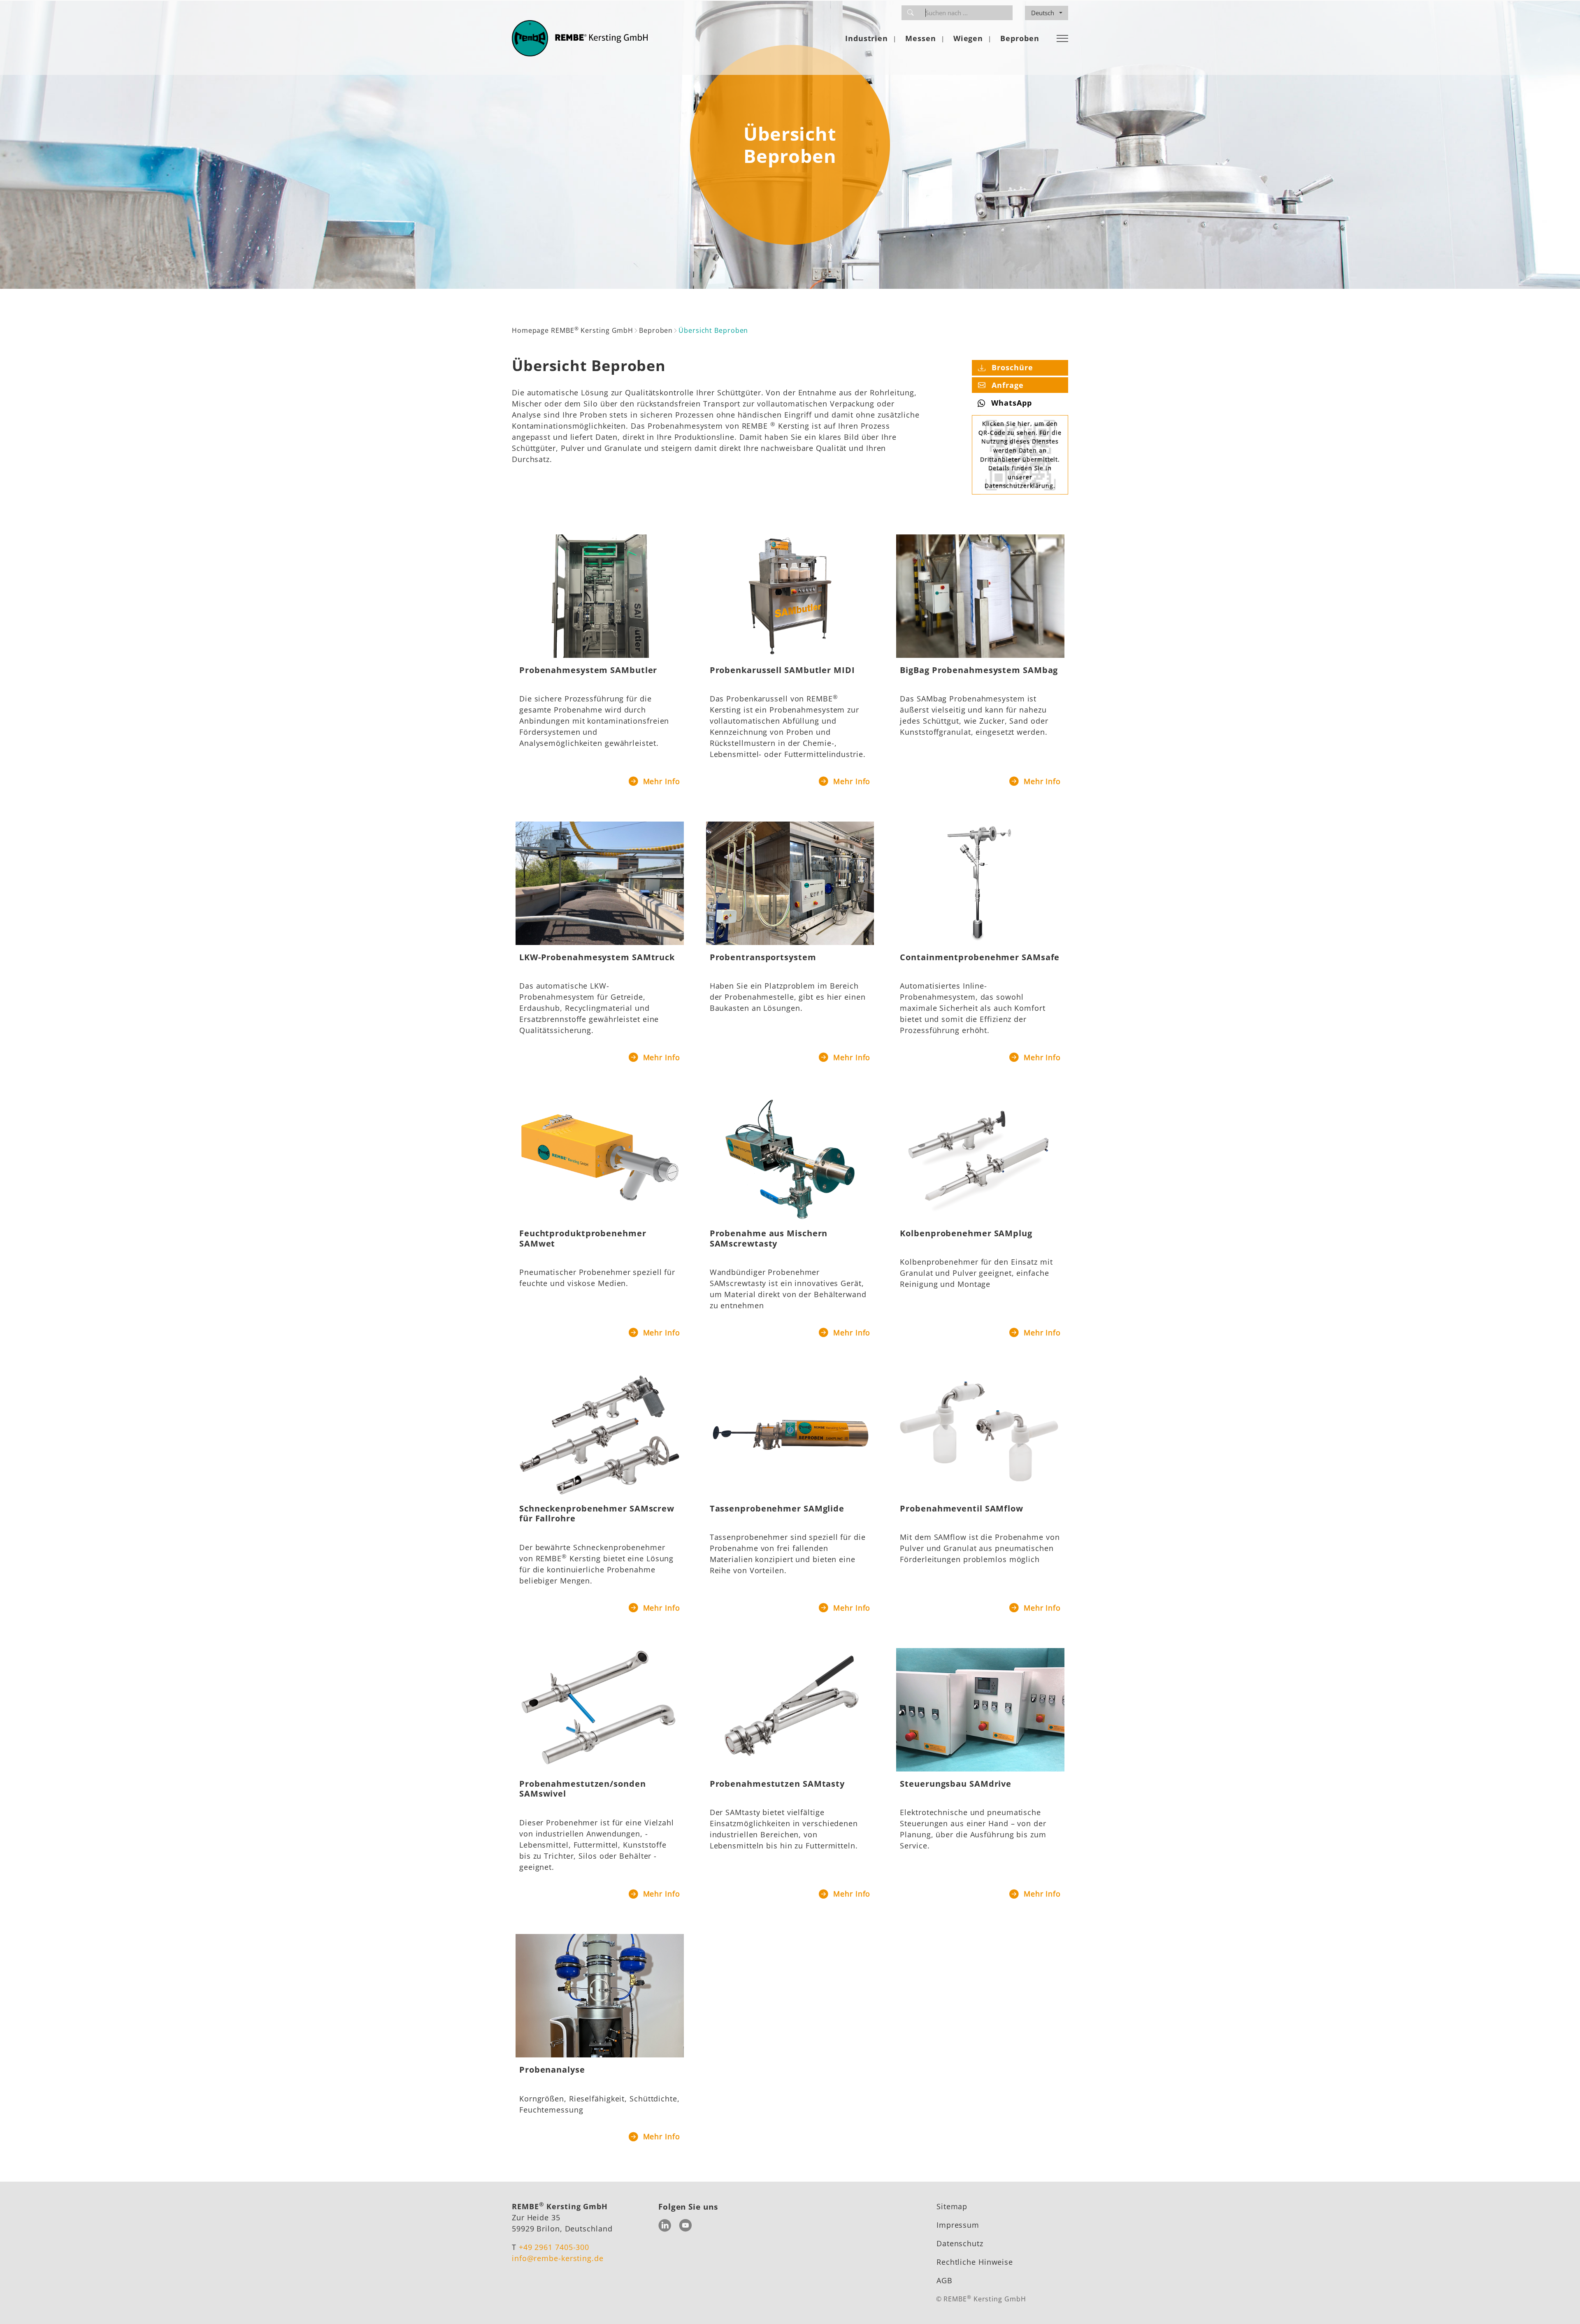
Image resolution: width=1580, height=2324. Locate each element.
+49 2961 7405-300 (554, 2247)
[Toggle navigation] (1062, 38)
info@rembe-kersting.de (558, 2258)
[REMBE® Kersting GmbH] (580, 38)
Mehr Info (660, 781)
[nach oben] (1561, 2305)
